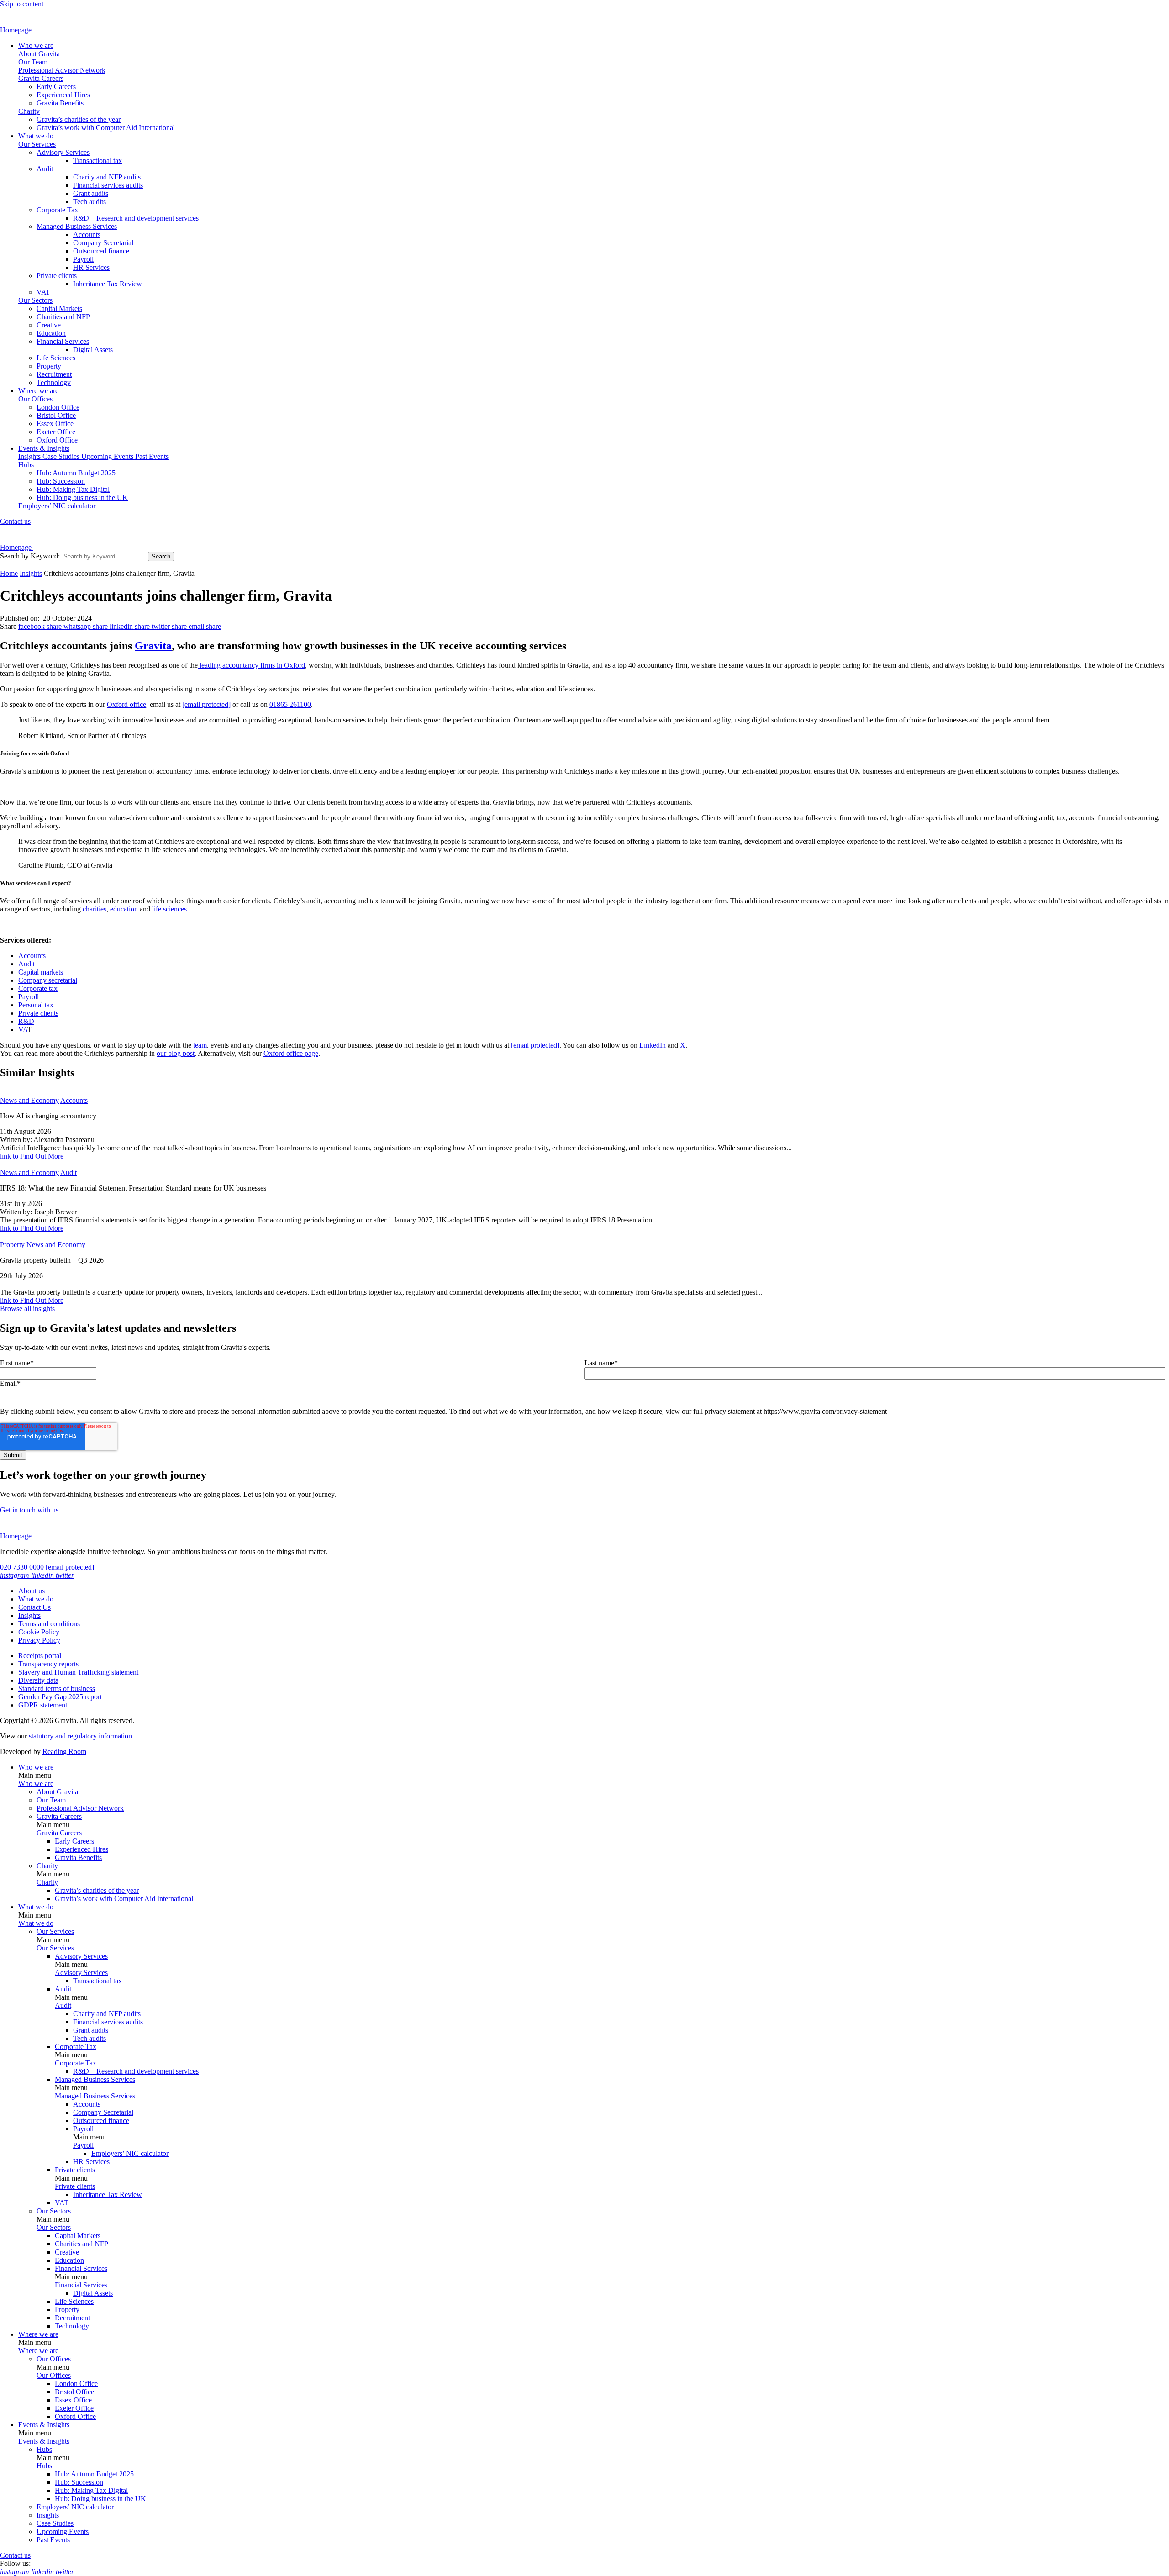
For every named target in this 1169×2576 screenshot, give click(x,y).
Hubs (26, 465)
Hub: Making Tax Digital (73, 489)
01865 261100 (290, 704)
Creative (49, 325)
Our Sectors (35, 300)
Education (51, 333)
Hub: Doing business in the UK (82, 498)
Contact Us (34, 1607)
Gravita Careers (41, 78)
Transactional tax (97, 161)
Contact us (15, 521)
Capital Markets (59, 308)
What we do (36, 136)
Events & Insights (44, 448)
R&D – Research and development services (136, 218)
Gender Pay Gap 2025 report (60, 1697)
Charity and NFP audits (107, 177)
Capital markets (41, 972)
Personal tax (36, 1005)
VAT (43, 292)
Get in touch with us (29, 1510)
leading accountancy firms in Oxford (251, 665)
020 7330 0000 (23, 1567)
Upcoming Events (108, 456)
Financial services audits (108, 185)
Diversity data (38, 1680)
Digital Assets (93, 350)
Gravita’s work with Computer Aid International (106, 128)
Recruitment (54, 374)
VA (23, 1030)
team (200, 1045)
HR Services (91, 267)
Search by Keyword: (30, 556)
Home (9, 573)
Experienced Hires (63, 95)
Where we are (38, 391)
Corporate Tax (57, 210)
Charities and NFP (63, 317)
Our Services (37, 144)
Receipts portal (40, 1656)
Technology (54, 382)
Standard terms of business (57, 1688)
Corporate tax (38, 988)
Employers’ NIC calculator (57, 506)
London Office (58, 407)
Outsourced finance (101, 251)
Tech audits (90, 202)
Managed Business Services (77, 226)
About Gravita (39, 54)
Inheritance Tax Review (108, 284)
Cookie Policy (39, 1632)
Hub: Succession (61, 481)
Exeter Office (56, 432)
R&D (26, 1021)
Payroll (83, 259)
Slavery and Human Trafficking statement (78, 1672)
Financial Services (63, 341)
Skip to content (22, 4)
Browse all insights (27, 1309)
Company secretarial (48, 980)
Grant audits (91, 193)
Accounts (87, 234)
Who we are (36, 45)
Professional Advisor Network (62, 70)
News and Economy (29, 1100)
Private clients (57, 276)
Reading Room (64, 1752)
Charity (29, 111)
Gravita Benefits (60, 103)
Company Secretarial (103, 243)
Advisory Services (63, 152)
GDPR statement (43, 1705)
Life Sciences (56, 358)
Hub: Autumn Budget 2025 (76, 473)
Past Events (152, 456)
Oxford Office (57, 440)
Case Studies (62, 456)
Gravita (153, 646)
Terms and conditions (49, 1624)
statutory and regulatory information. (81, 1736)
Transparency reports (48, 1664)
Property (49, 366)
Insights (30, 456)
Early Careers (56, 87)
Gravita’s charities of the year (79, 119)
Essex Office (55, 424)
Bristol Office (56, 415)
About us (32, 1591)
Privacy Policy (39, 1640)
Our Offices (35, 399)
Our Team (33, 62)
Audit (45, 169)
